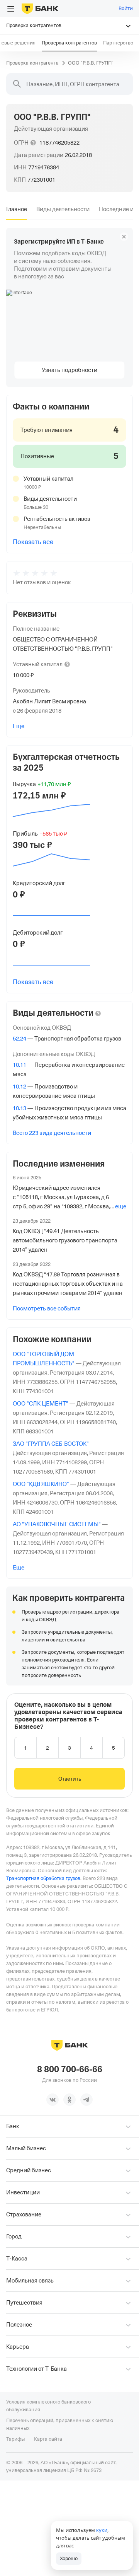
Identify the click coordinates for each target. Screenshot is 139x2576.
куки (102, 2530)
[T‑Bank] (40, 9)
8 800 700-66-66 (70, 2069)
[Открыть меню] (11, 9)
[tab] (17, 209)
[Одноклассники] (69, 2100)
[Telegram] (86, 2100)
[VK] (53, 2100)
